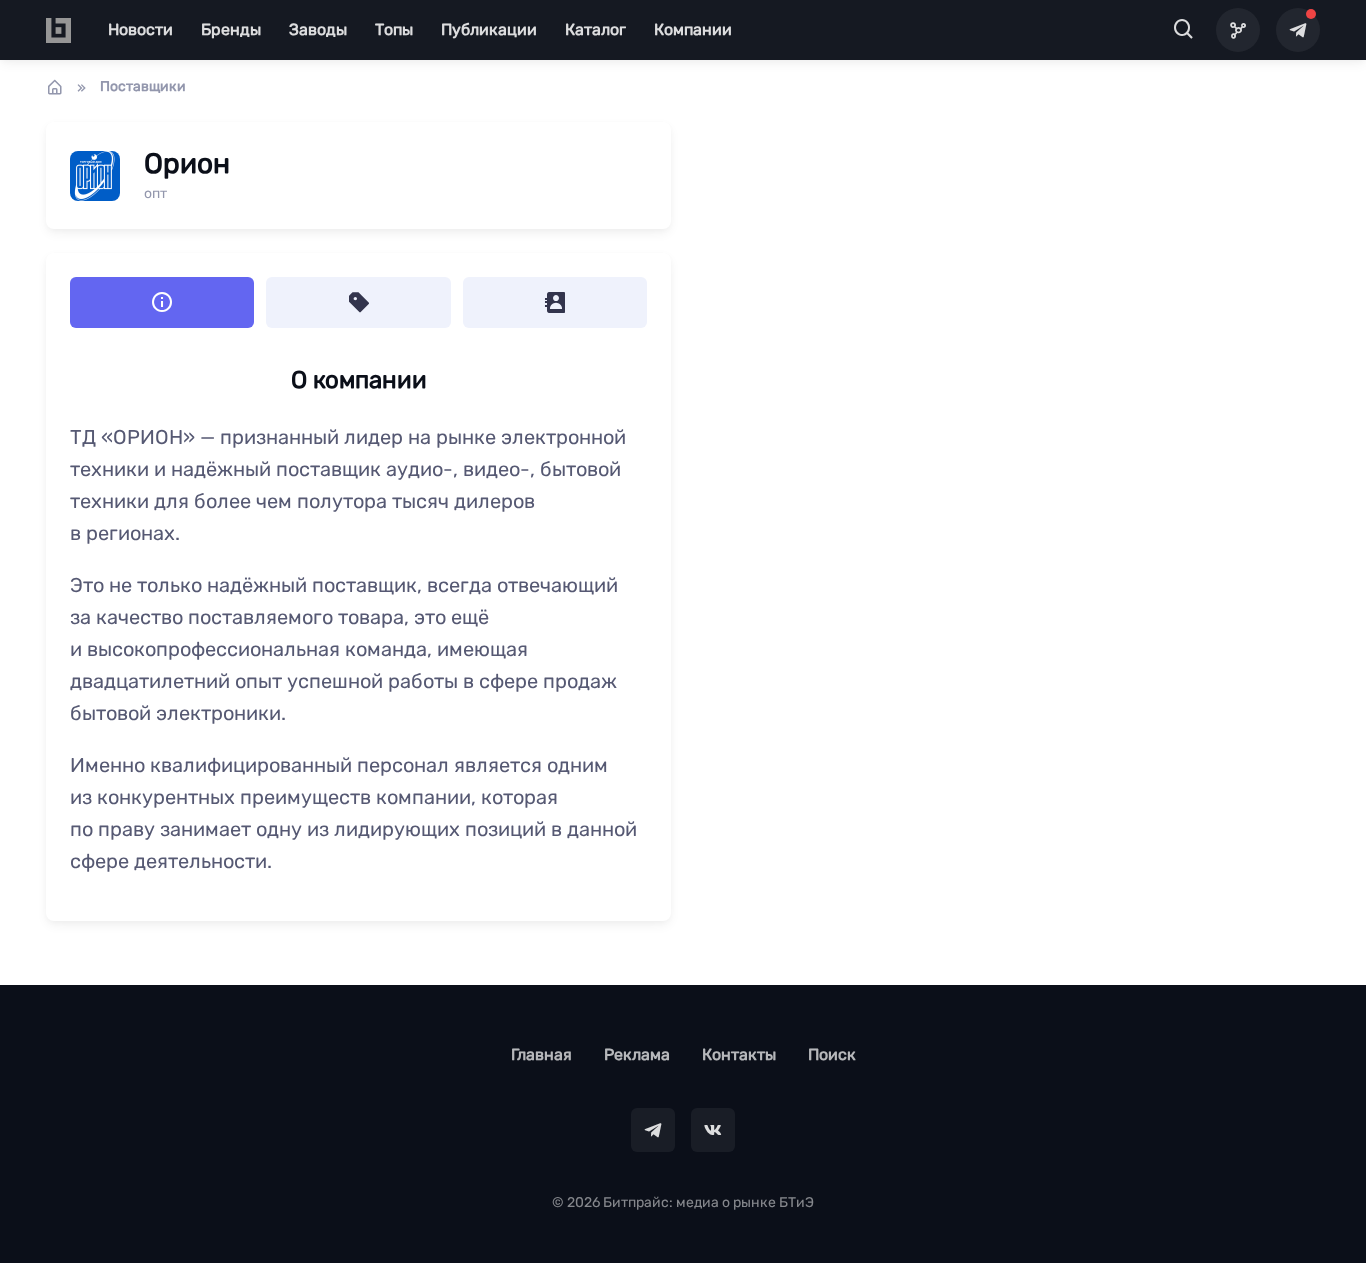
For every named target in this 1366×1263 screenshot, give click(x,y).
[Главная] (55, 87)
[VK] (713, 1130)
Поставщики (143, 86)
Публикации (489, 29)
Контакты (739, 1054)
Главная (541, 1054)
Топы (394, 29)
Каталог (595, 29)
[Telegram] (1298, 30)
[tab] (358, 302)
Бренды (231, 29)
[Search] (1184, 30)
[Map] (1238, 30)
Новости (140, 29)
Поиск (832, 1054)
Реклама (637, 1054)
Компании (693, 29)
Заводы (318, 29)
